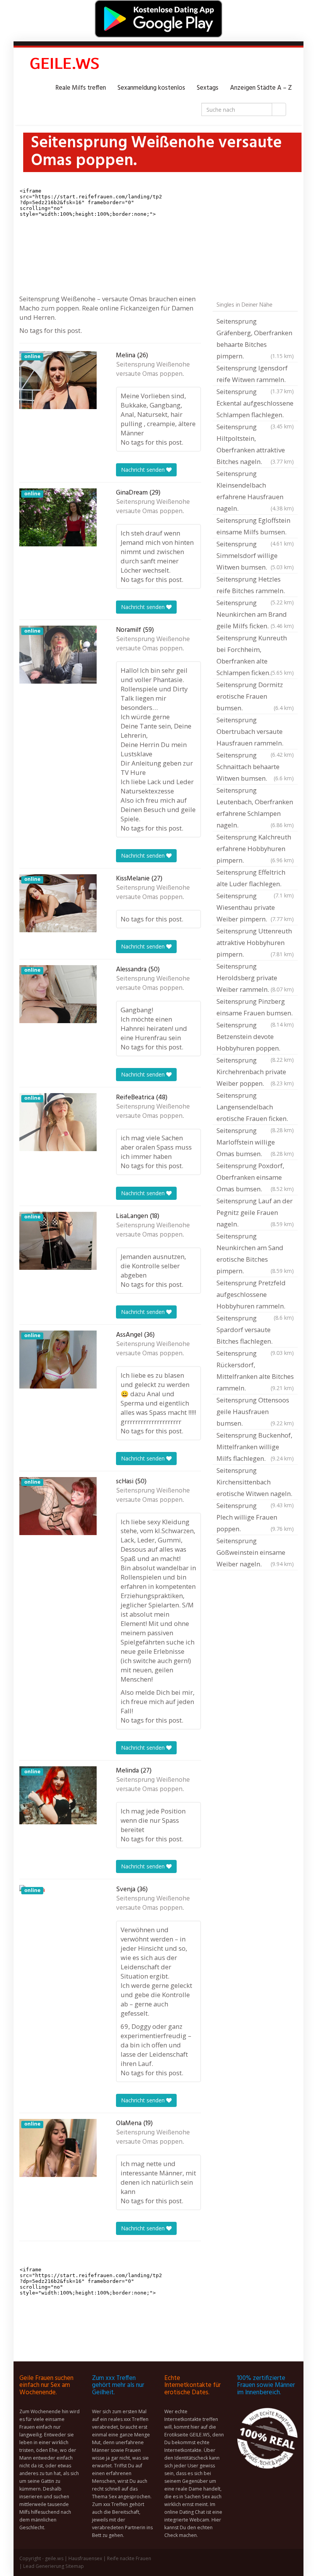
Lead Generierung (44, 2566)
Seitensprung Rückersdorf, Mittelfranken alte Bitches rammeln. (255, 1371)
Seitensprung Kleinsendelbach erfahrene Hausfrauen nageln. (255, 491)
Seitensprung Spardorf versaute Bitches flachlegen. (255, 1331)
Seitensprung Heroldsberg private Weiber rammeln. (255, 978)
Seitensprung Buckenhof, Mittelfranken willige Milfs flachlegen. (255, 1447)
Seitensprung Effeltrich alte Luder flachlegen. (255, 879)
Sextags (208, 88)
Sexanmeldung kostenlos (151, 88)
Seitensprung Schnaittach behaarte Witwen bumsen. (255, 767)
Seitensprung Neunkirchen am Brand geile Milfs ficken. (255, 614)
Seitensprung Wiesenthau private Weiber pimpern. (255, 907)
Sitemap (75, 2566)
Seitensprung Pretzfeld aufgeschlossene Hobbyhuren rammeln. (255, 1295)
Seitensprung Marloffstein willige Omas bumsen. (255, 1142)
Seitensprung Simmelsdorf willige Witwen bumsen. (255, 555)
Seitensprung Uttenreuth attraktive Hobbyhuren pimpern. (255, 943)
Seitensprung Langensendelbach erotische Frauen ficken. (255, 1108)
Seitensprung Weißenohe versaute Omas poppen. (153, 370)
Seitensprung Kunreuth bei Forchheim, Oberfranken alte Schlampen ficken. (255, 655)
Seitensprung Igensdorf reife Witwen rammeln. (255, 375)
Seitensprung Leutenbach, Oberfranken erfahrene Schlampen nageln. (255, 808)
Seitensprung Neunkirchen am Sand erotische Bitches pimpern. (255, 1253)
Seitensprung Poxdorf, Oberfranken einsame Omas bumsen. (255, 1177)
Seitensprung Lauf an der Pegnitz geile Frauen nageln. (255, 1212)
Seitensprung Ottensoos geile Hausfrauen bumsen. (255, 1412)
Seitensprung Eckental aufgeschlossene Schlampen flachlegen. (255, 404)
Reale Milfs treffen (81, 88)
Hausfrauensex (85, 2558)
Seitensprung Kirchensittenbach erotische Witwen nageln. (255, 1483)
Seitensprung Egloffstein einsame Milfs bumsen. (255, 527)
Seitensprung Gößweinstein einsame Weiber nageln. (255, 1552)
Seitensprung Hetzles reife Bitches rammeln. (255, 586)
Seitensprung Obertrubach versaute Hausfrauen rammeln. (255, 732)
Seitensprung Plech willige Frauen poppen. (255, 1517)
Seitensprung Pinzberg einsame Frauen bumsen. (255, 1008)
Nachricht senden (144, 470)
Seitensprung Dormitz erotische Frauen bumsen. (255, 696)
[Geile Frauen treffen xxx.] (66, 65)
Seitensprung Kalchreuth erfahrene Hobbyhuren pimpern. (255, 849)
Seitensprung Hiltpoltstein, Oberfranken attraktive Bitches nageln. (255, 444)
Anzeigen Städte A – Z (261, 88)
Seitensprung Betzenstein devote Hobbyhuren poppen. (255, 1037)
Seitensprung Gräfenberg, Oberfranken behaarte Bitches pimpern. (255, 339)
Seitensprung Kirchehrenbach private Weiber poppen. (255, 1072)
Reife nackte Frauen (129, 2558)
